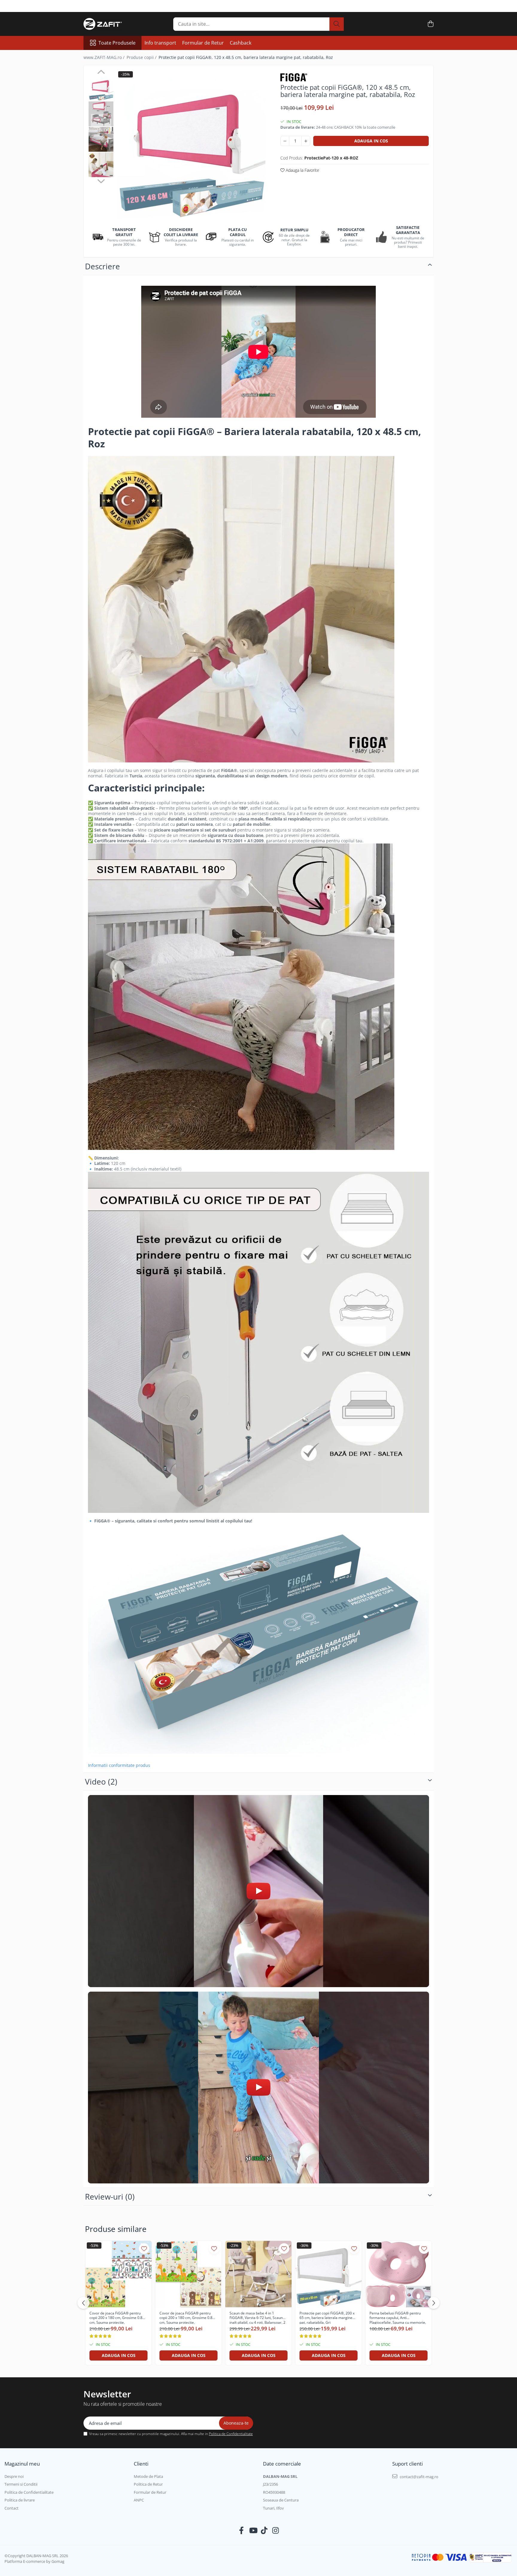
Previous (101, 73)
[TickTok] (264, 2531)
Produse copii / (142, 57)
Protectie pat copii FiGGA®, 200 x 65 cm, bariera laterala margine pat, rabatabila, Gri (327, 2317)
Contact (12, 2508)
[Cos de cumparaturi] (430, 24)
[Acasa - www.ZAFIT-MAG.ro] (113, 24)
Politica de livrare (20, 2500)
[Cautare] (337, 24)
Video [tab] (101, 1782)
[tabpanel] (191, 144)
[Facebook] (242, 2531)
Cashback (241, 43)
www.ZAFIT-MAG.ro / (105, 57)
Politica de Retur (148, 2484)
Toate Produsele (117, 43)
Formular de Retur (203, 43)
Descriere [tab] (102, 266)
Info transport (160, 43)
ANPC (139, 2500)
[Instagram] (276, 2531)
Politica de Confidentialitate (231, 2434)
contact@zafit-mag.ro (419, 2477)
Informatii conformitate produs (119, 1765)
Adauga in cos (371, 141)
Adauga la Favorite (302, 170)
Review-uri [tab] (110, 2197)
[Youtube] (253, 2531)
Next (101, 180)
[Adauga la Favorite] (144, 2249)
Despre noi (14, 2476)
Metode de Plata (148, 2476)
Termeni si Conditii (21, 2484)
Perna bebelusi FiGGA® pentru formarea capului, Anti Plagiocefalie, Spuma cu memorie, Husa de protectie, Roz (398, 2317)
